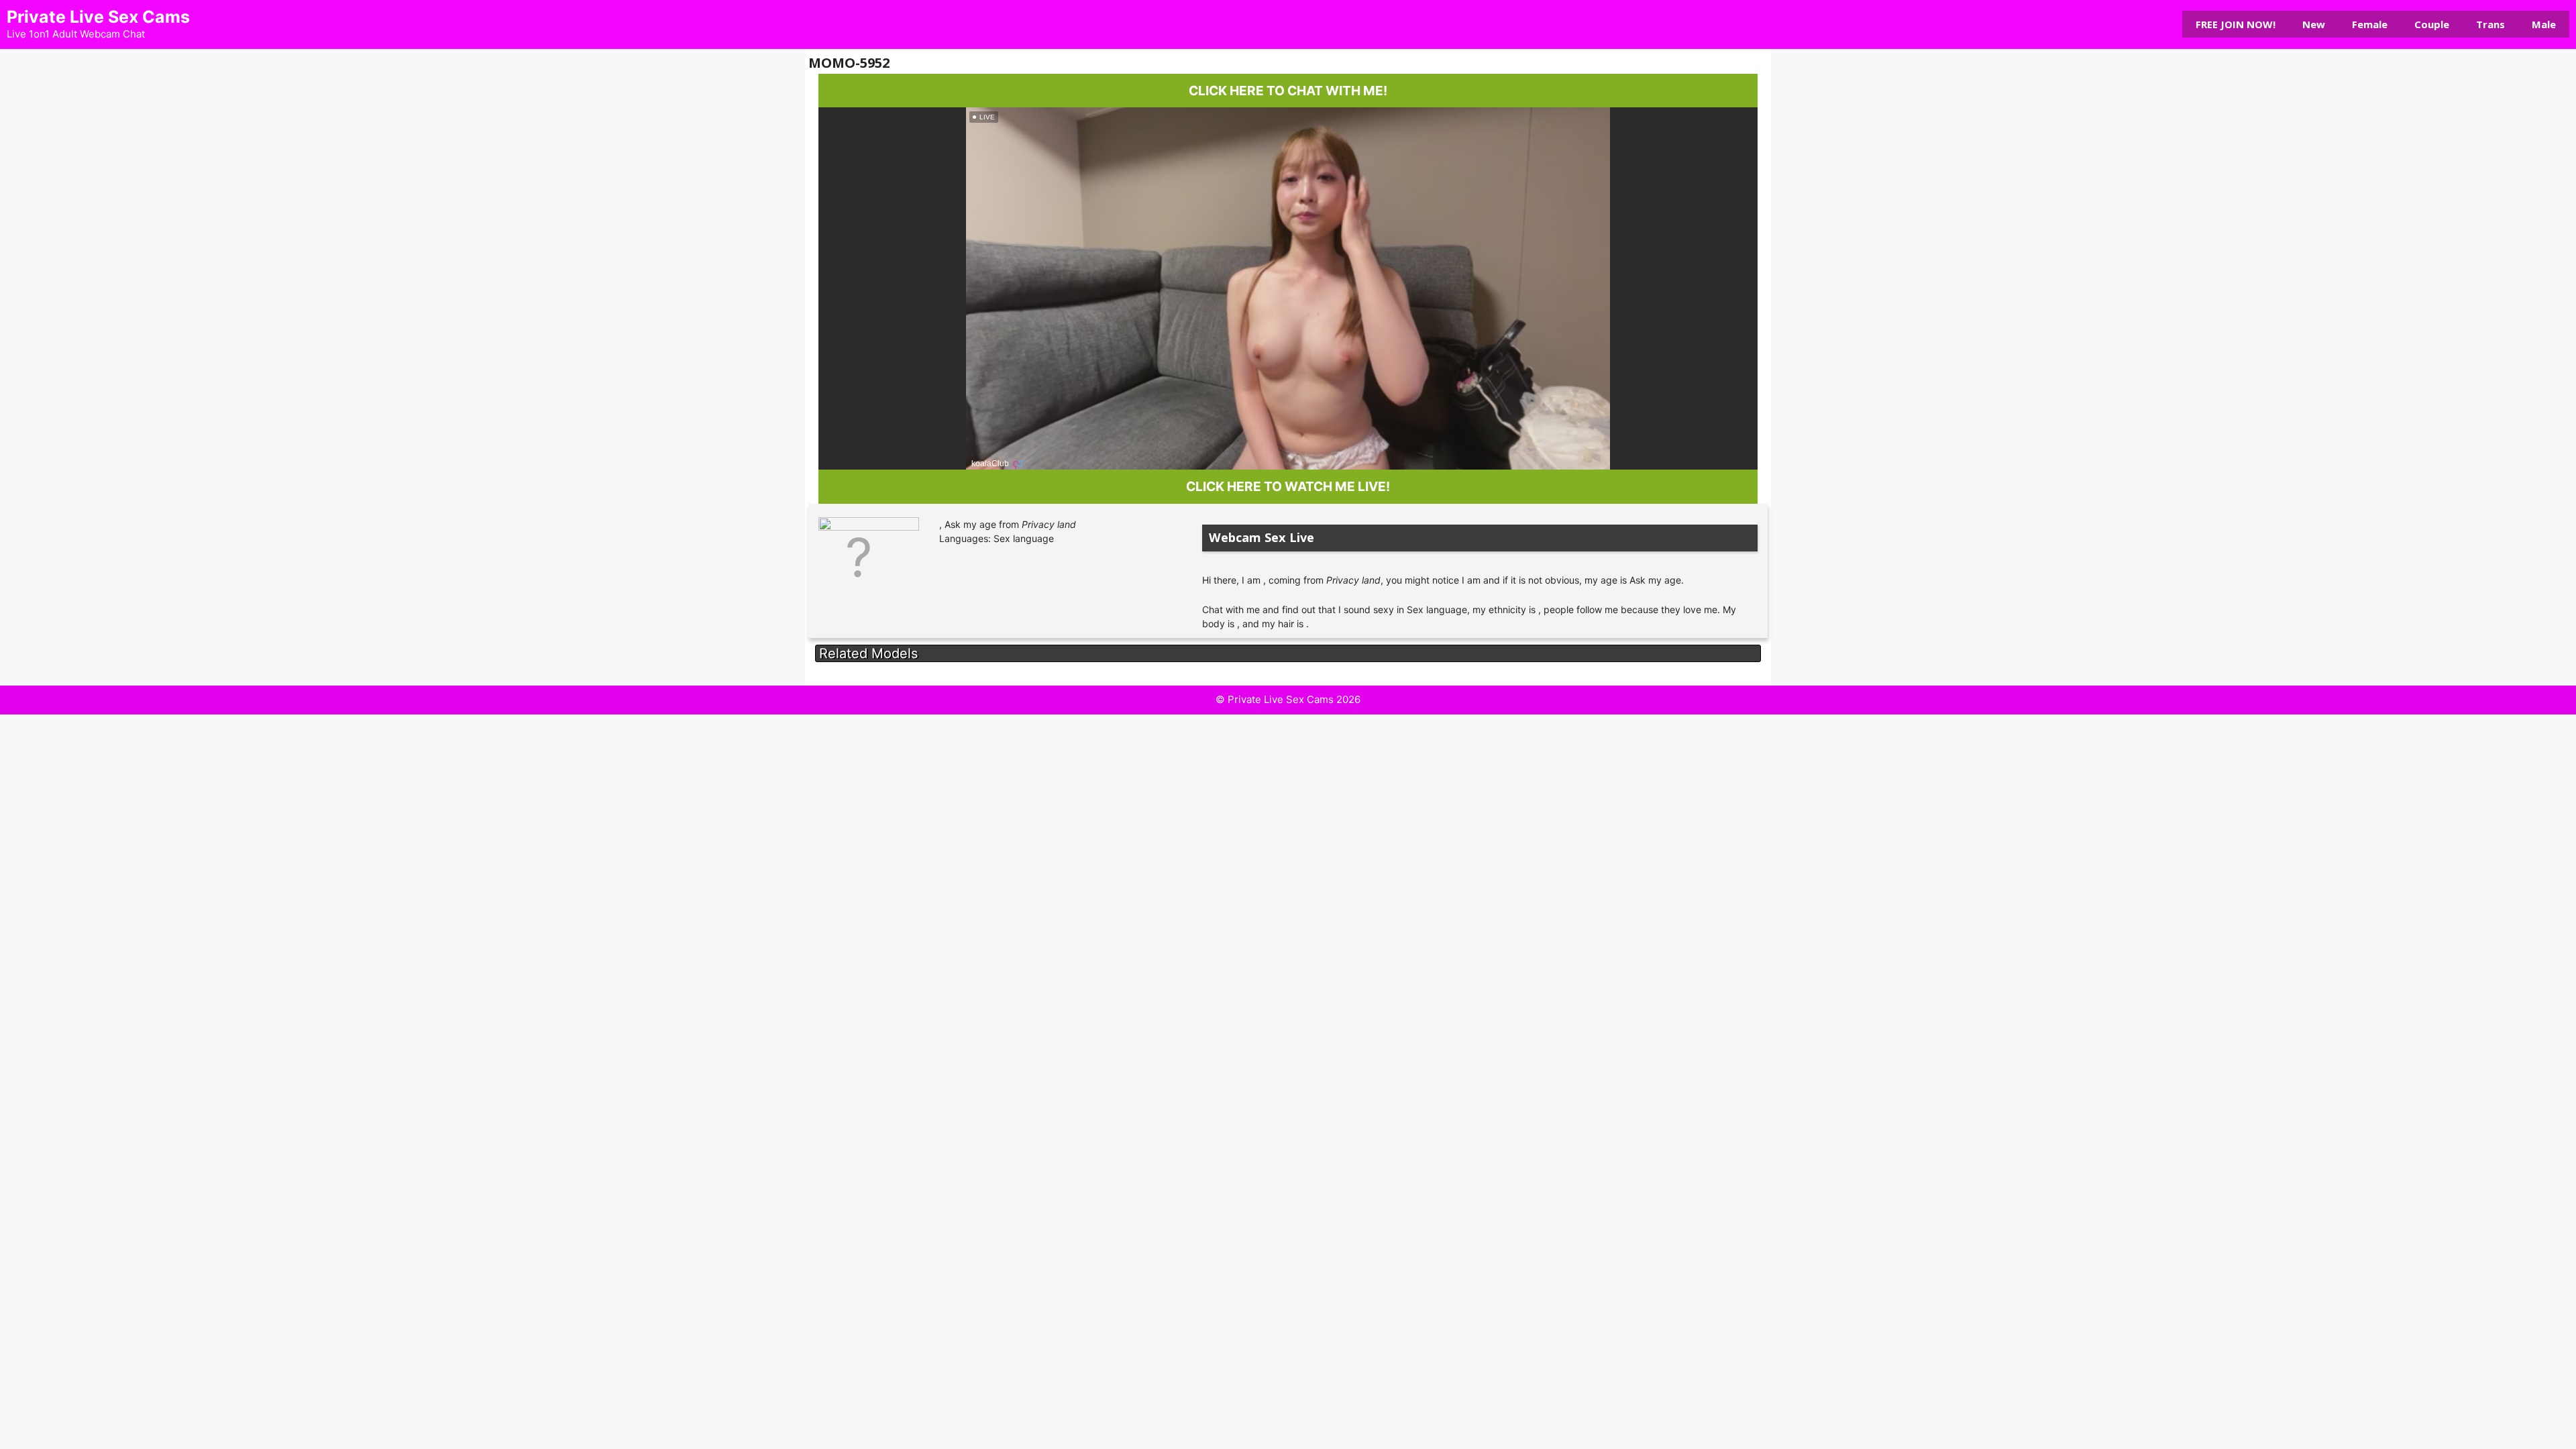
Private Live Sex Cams (98, 17)
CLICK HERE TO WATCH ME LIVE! (1288, 486)
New (2314, 24)
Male (2544, 24)
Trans (2490, 24)
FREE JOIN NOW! (2236, 24)
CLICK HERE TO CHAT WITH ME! (1288, 91)
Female (2370, 24)
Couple (2432, 24)
